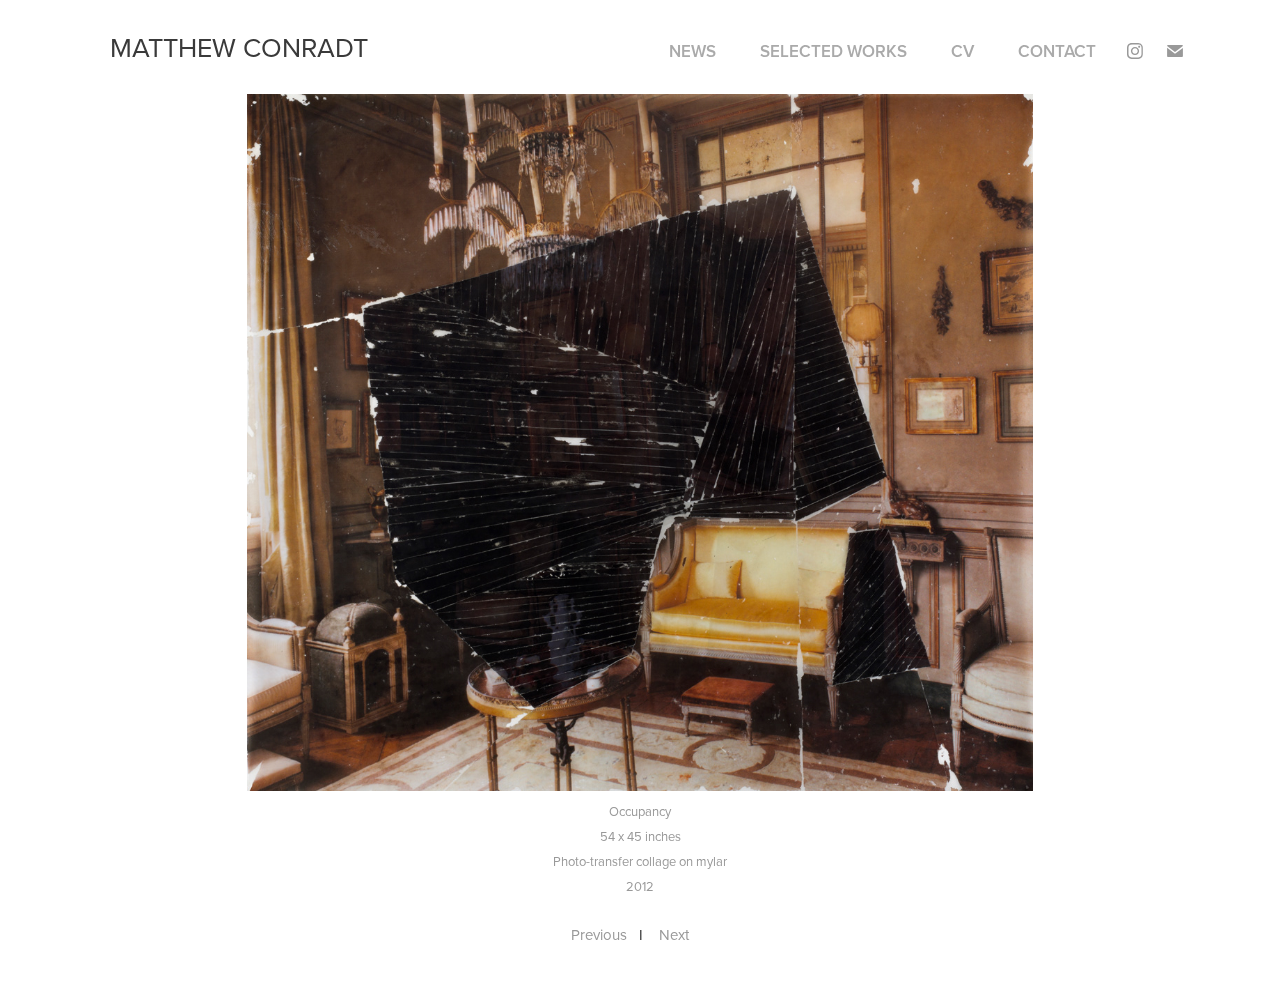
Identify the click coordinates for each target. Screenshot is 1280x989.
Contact (1057, 51)
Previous (599, 934)
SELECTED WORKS (833, 51)
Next (674, 934)
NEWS (692, 51)
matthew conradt (239, 47)
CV (962, 51)
